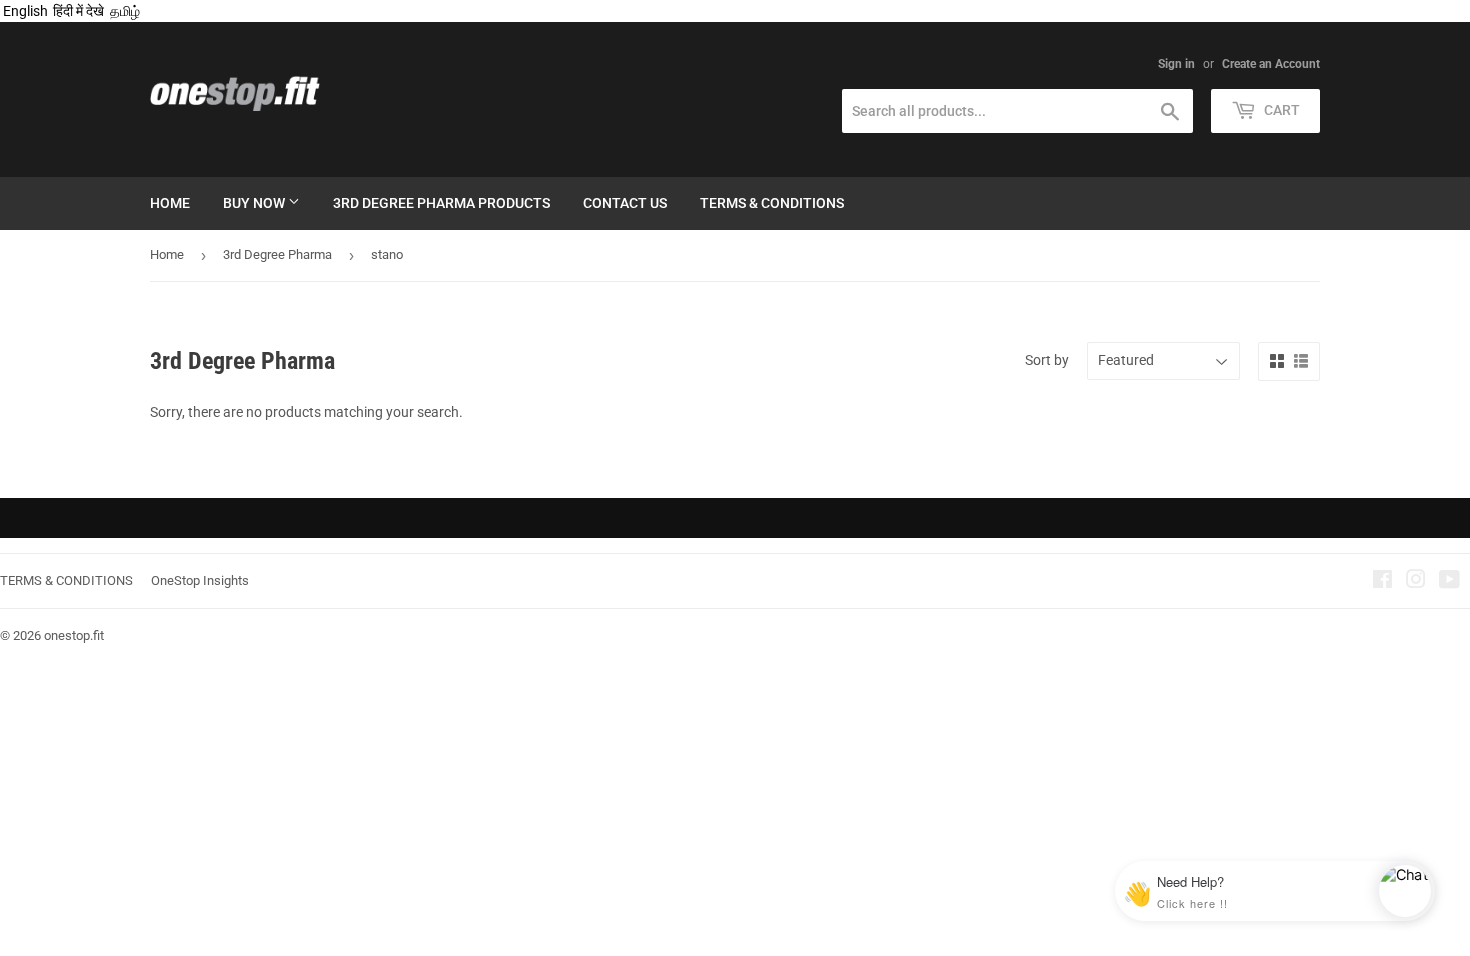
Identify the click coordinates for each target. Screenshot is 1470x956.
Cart (1280, 110)
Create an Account (1271, 64)
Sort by (1047, 360)
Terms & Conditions (772, 203)
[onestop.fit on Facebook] (1382, 582)
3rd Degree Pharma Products (441, 203)
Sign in (1176, 64)
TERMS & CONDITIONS (66, 580)
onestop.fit (74, 635)
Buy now (255, 203)
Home (170, 203)
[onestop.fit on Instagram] (1416, 582)
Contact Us (625, 203)
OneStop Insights (200, 580)
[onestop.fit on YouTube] (1449, 582)
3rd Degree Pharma (277, 254)
